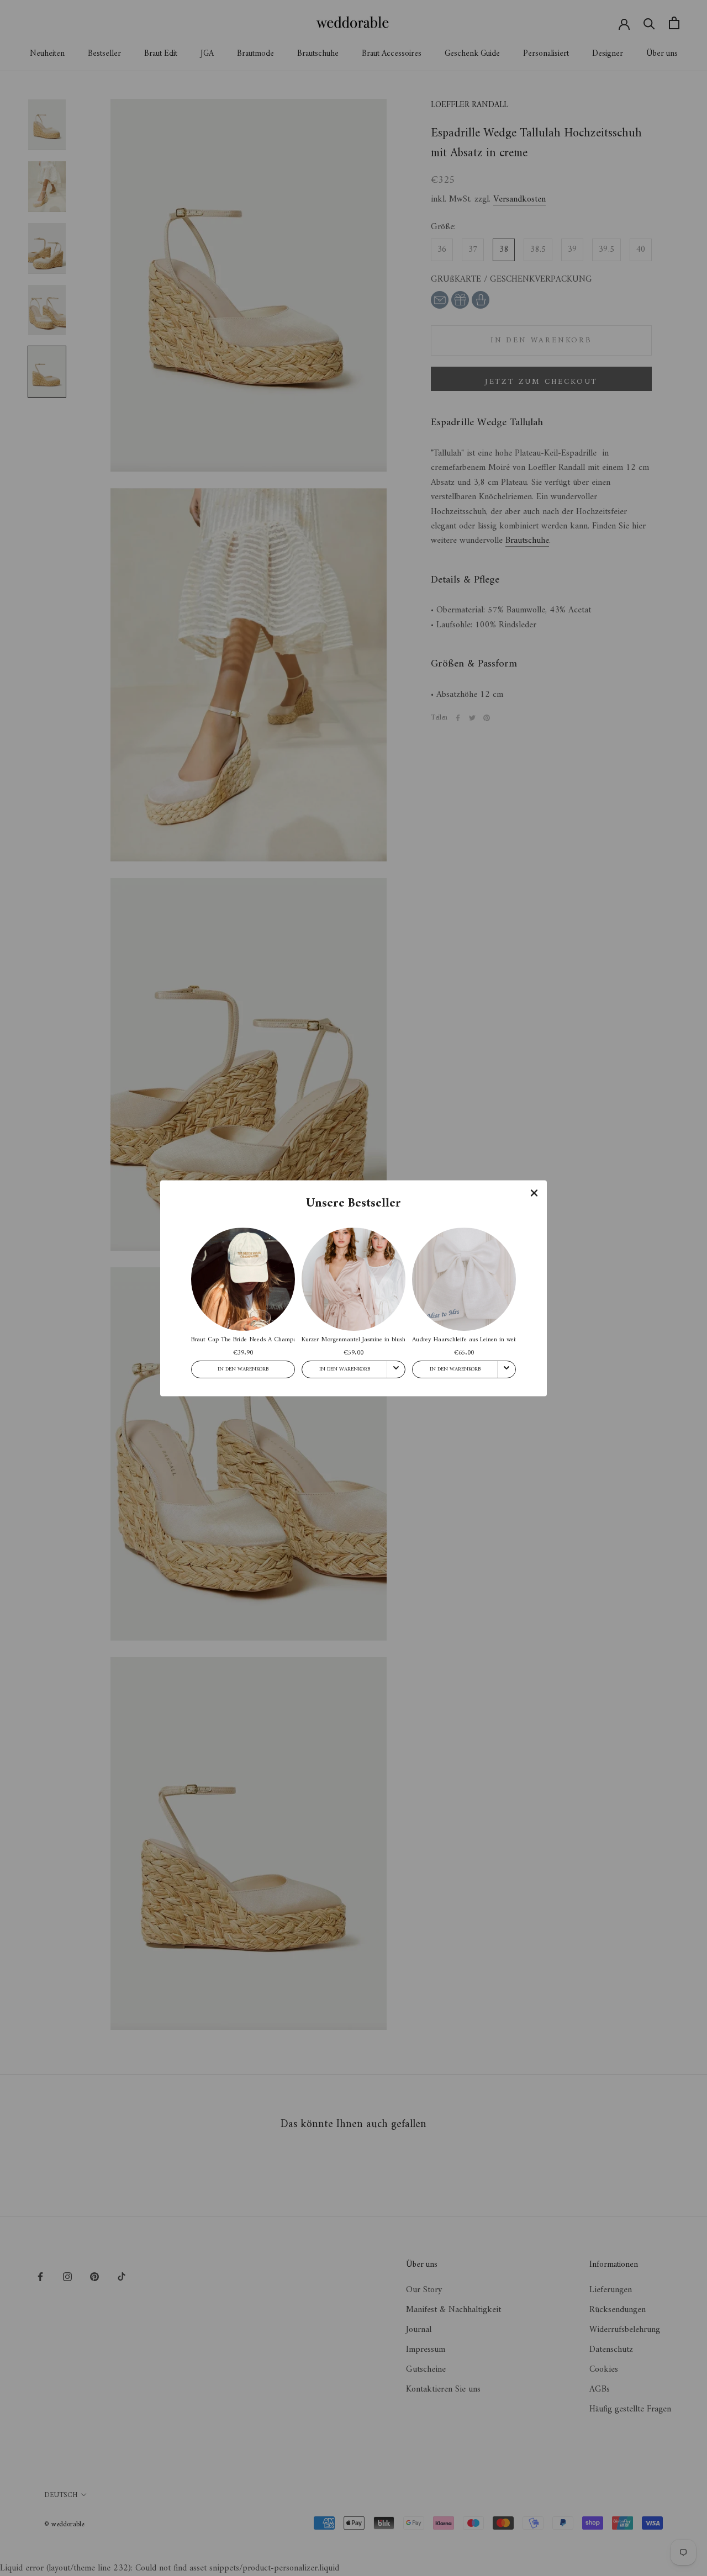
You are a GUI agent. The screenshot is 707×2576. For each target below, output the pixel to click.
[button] (534, 1193)
